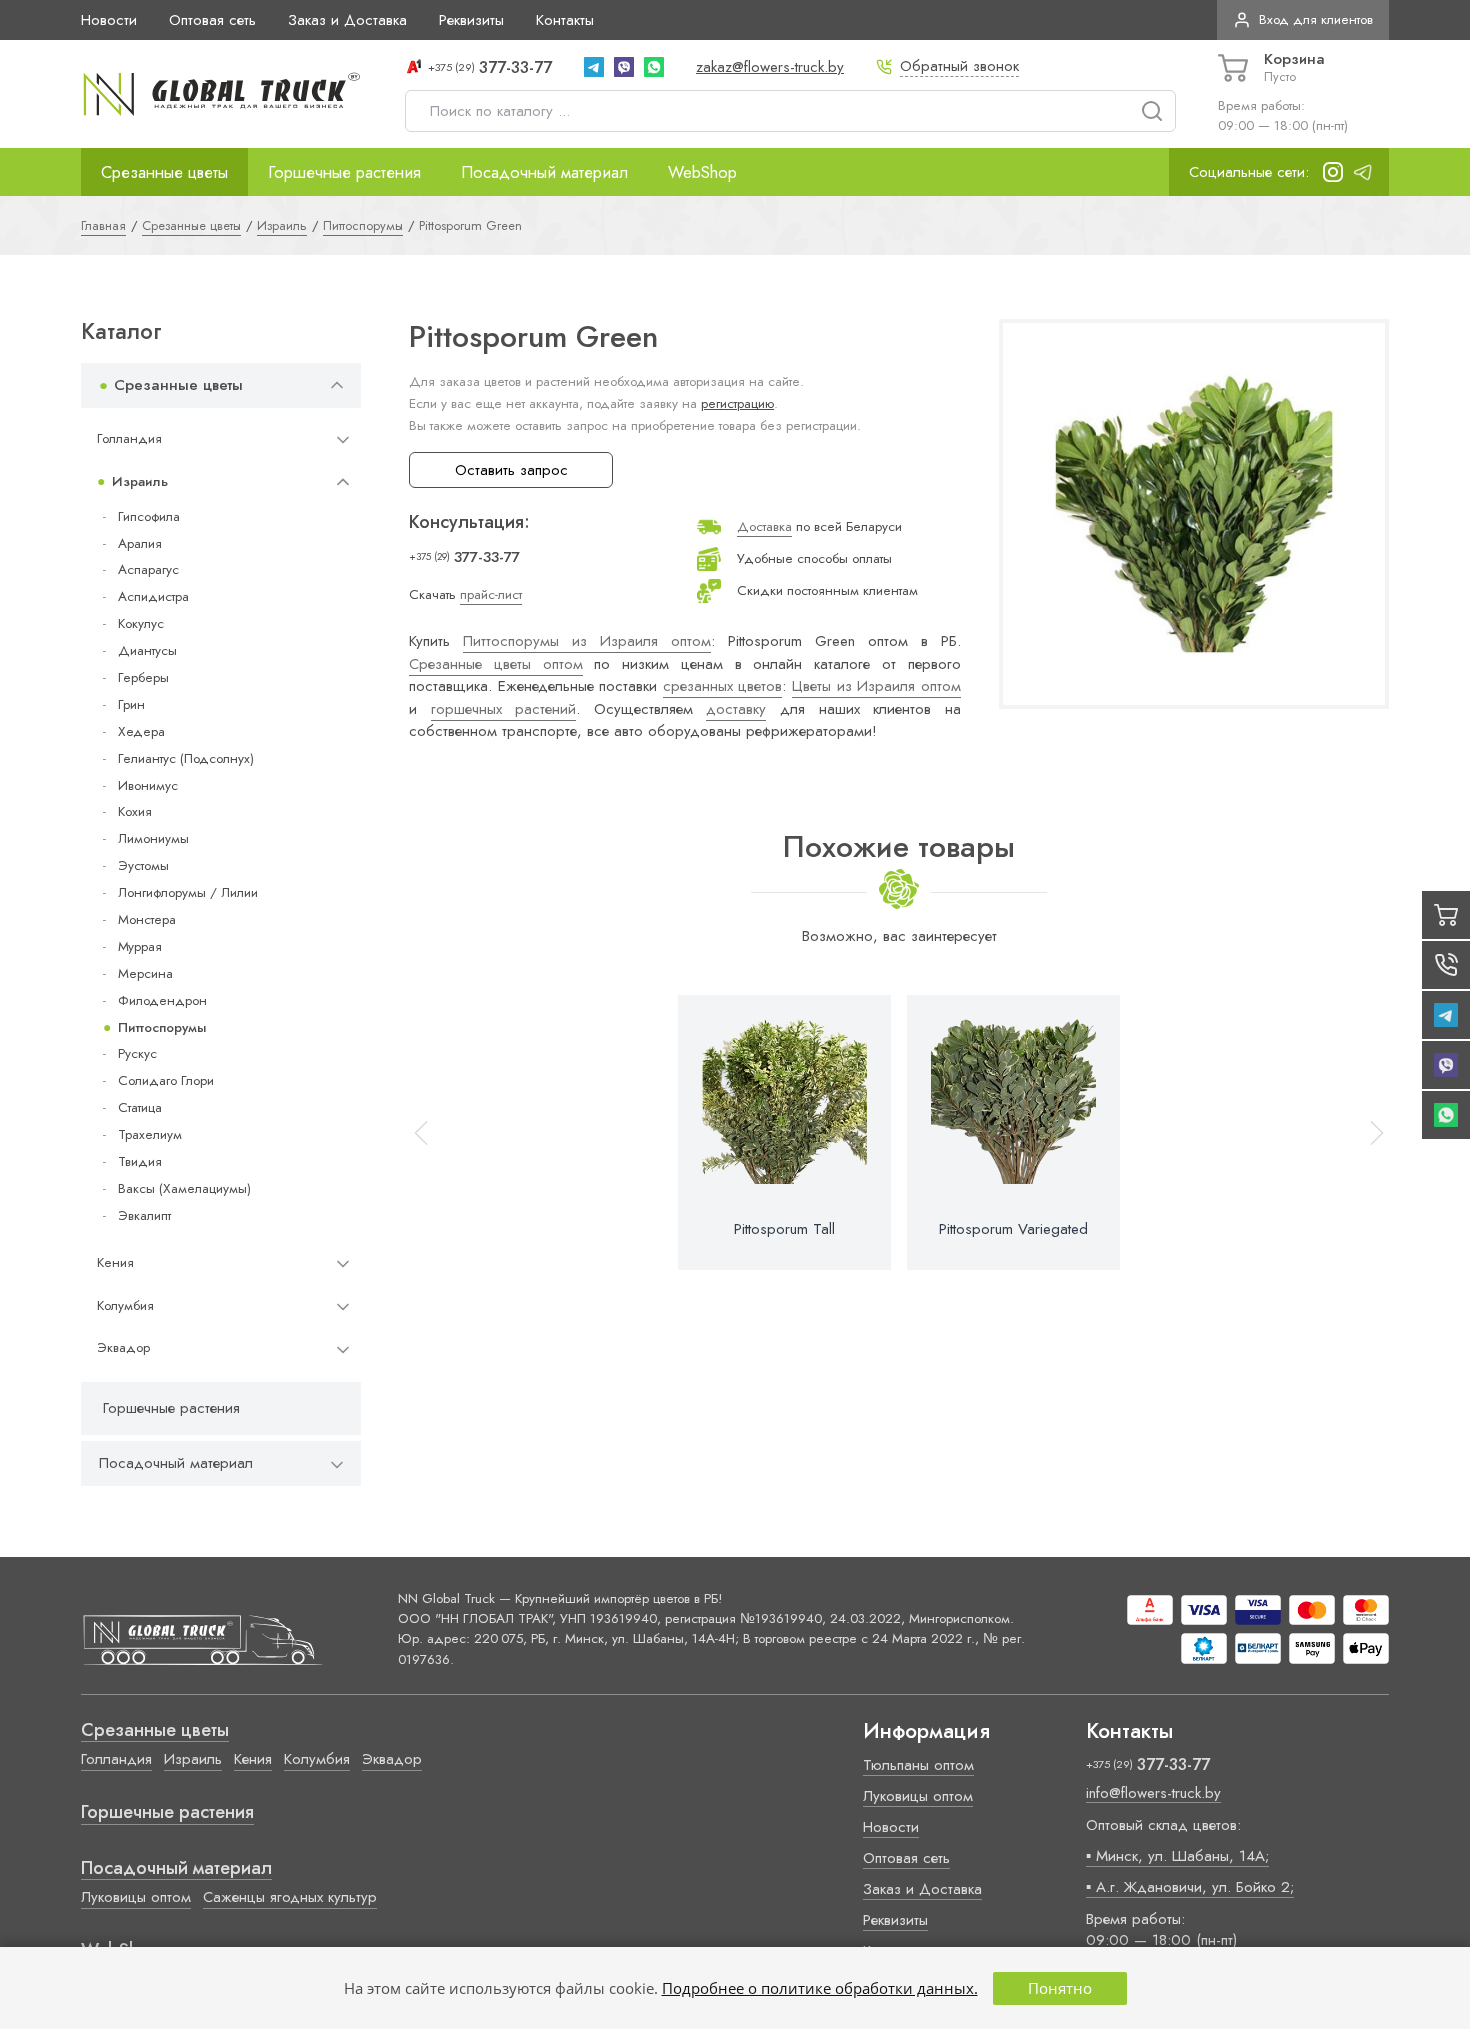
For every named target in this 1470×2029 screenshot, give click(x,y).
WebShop (702, 172)
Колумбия (125, 1305)
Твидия (140, 1161)
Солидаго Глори (166, 1080)
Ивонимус (148, 785)
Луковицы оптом (136, 1897)
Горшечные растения (344, 172)
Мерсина (145, 973)
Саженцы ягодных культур (290, 1897)
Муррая (140, 946)
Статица (140, 1107)
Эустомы (143, 865)
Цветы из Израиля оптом (876, 686)
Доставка (764, 526)
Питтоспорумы (162, 1027)
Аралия (140, 543)
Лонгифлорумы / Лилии (188, 892)
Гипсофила (149, 516)
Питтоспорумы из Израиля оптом (587, 641)
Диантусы (147, 650)
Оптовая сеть (212, 20)
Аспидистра (153, 596)
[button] (1368, 1132)
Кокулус (141, 623)
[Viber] (624, 67)
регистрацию (737, 403)
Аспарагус (148, 569)
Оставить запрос (511, 470)
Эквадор (123, 1347)
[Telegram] (594, 67)
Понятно (1060, 1988)
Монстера (147, 919)
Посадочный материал (544, 172)
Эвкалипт (144, 1215)
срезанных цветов (723, 686)
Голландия (129, 438)
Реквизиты (471, 20)
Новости (109, 20)
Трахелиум (150, 1134)
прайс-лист (491, 594)
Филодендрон (162, 1000)
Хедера (141, 731)
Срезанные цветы (164, 172)
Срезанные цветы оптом (496, 664)
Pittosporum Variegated (1013, 1229)
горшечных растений (504, 709)
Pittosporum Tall (784, 1229)
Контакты (565, 20)
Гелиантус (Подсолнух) (186, 758)
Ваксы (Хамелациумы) (184, 1188)
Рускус (137, 1053)
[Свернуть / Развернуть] (337, 385)
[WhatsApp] (654, 67)
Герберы (143, 677)
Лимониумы (153, 838)
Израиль (140, 481)
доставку (736, 709)
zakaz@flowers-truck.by (770, 67)
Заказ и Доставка (347, 20)
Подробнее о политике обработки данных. (820, 1988)
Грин (131, 704)
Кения (115, 1262)
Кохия (135, 811)
